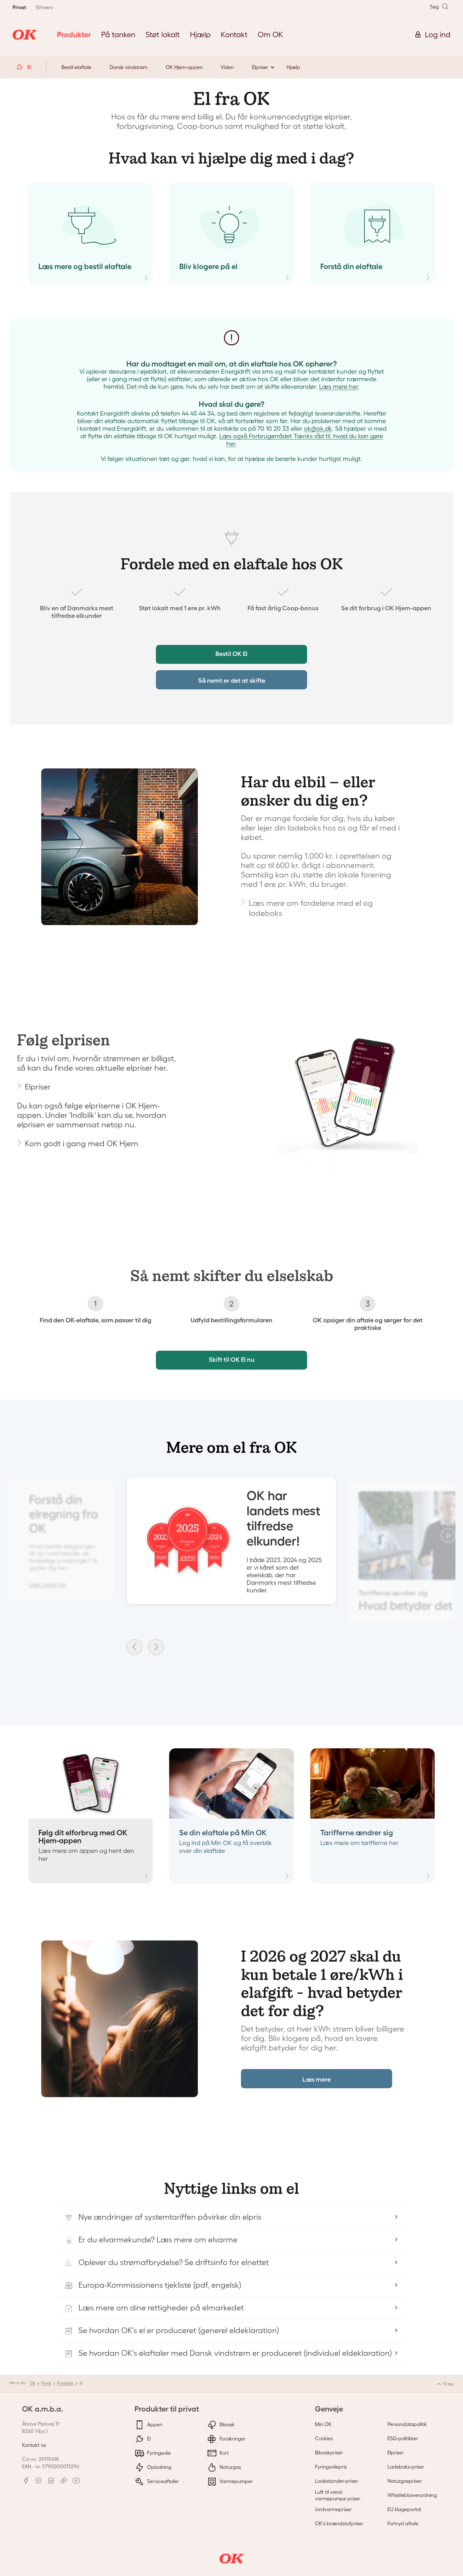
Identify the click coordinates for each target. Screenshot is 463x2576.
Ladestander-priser (337, 2481)
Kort (224, 2453)
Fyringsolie (158, 2453)
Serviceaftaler (162, 2481)
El (148, 2439)
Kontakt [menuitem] (234, 34)
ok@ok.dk (318, 428)
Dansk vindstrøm (129, 67)
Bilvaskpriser (329, 2452)
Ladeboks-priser (406, 2467)
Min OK (323, 2424)
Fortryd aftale (403, 2523)
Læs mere (317, 2079)
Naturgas (230, 2467)
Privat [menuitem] (19, 7)
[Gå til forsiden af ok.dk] (25, 35)
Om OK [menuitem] (270, 34)
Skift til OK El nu (232, 1360)
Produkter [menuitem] (74, 34)
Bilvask (226, 2424)
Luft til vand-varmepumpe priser (338, 2495)
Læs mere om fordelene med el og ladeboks (311, 908)
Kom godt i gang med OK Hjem (82, 1143)
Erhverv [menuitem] (45, 7)
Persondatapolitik (407, 2424)
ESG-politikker (403, 2438)
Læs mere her (339, 387)
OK (33, 2383)
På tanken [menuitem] (118, 34)
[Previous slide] (134, 1647)
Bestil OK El (231, 654)
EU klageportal (404, 2509)
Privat (46, 2383)
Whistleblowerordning (412, 2495)
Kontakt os (34, 2445)
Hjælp (293, 67)
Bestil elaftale (76, 67)
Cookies (324, 2438)
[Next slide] (156, 1647)
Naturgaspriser (405, 2481)
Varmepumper (236, 2481)
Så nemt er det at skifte (232, 681)
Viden (227, 67)
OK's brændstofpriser (339, 2523)
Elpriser (260, 67)
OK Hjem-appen (184, 67)
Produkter (65, 2383)
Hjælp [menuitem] (200, 34)
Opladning (159, 2467)
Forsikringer (232, 2439)
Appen (154, 2424)
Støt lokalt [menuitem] (163, 34)
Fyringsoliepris (331, 2467)
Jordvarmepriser (333, 2509)
